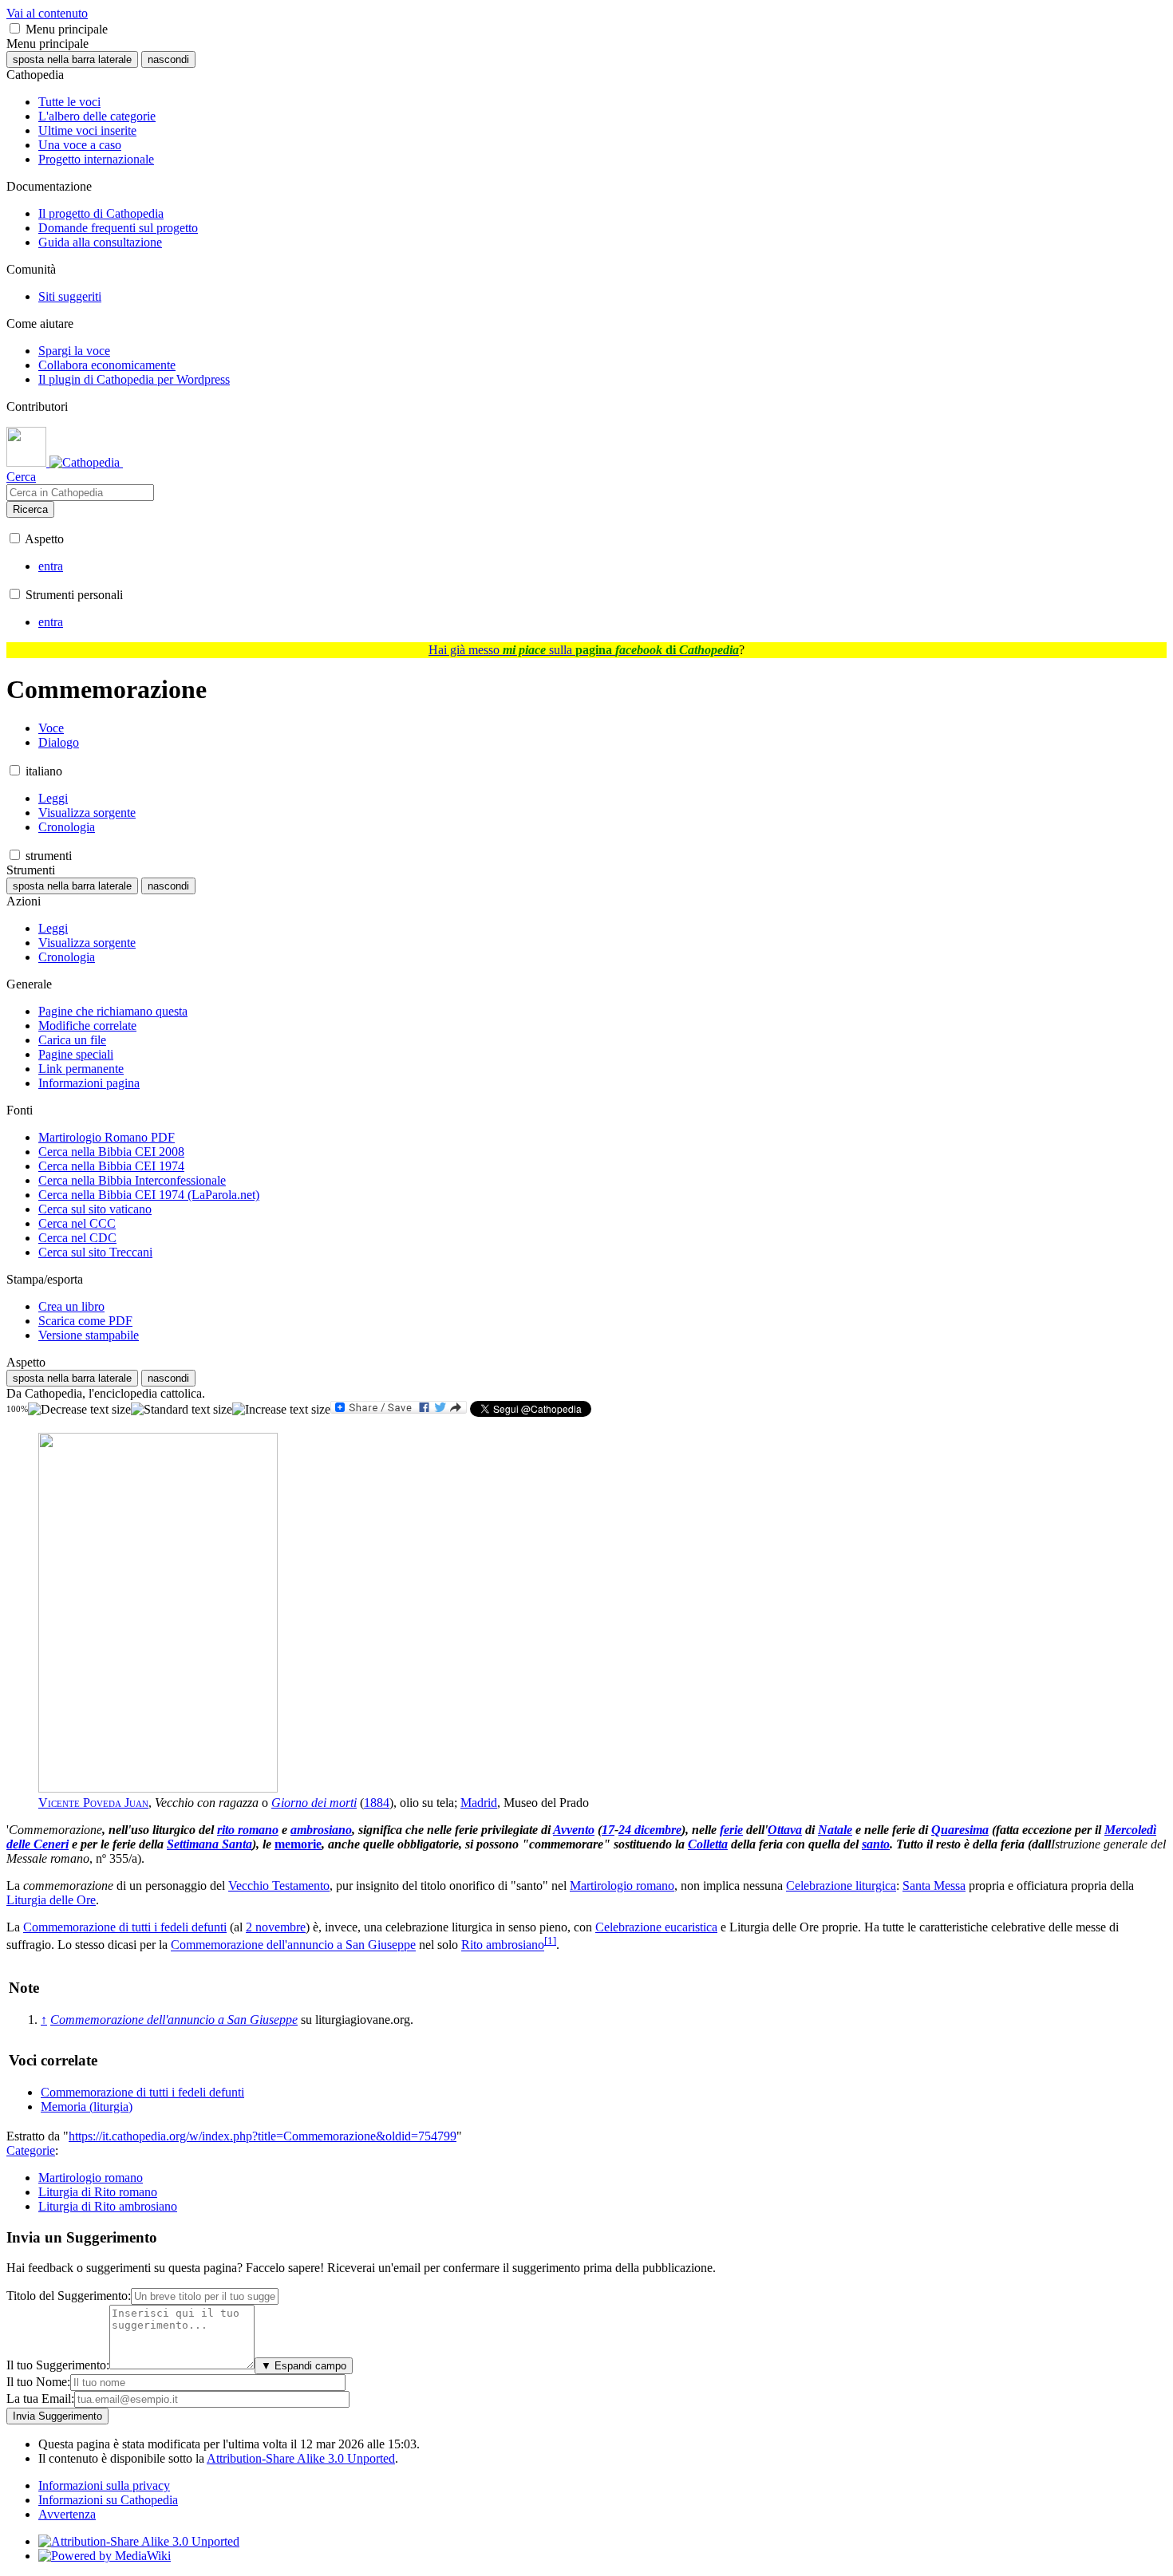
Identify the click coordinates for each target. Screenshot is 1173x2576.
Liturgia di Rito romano (98, 2192)
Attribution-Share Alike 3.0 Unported (301, 2458)
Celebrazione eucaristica (656, 1927)
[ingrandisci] (281, 1410)
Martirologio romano (622, 1886)
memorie (298, 1844)
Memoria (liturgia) (87, 2107)
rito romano (248, 1830)
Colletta (708, 1844)
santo (876, 1844)
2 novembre (276, 1927)
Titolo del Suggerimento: (69, 2296)
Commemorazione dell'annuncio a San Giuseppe (293, 1945)
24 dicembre (650, 1830)
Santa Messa (934, 1886)
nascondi (168, 59)
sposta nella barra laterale (72, 59)
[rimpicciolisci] (79, 1410)
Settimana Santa (209, 1844)
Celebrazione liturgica (841, 1886)
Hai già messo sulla (584, 650)
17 (608, 1830)
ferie (731, 1830)
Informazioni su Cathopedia (108, 2500)
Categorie (31, 2150)
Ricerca (30, 509)
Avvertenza (67, 2514)
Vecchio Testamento (279, 1886)
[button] (15, 28)
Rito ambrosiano (503, 1945)
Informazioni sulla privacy (104, 2485)
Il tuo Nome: (38, 2382)
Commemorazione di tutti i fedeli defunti (125, 1927)
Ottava (785, 1830)
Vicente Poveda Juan (93, 1803)
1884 (377, 1803)
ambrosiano (321, 1830)
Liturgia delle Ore (51, 1900)
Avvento (574, 1830)
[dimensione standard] (182, 1410)
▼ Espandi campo (304, 2366)
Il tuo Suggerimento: (58, 2365)
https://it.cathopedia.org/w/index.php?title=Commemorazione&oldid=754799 (263, 2136)
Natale (835, 1830)
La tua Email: (40, 2398)
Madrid (479, 1803)
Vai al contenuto (47, 13)
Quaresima (960, 1830)
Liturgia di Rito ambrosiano (108, 2206)
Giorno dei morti (314, 1803)
